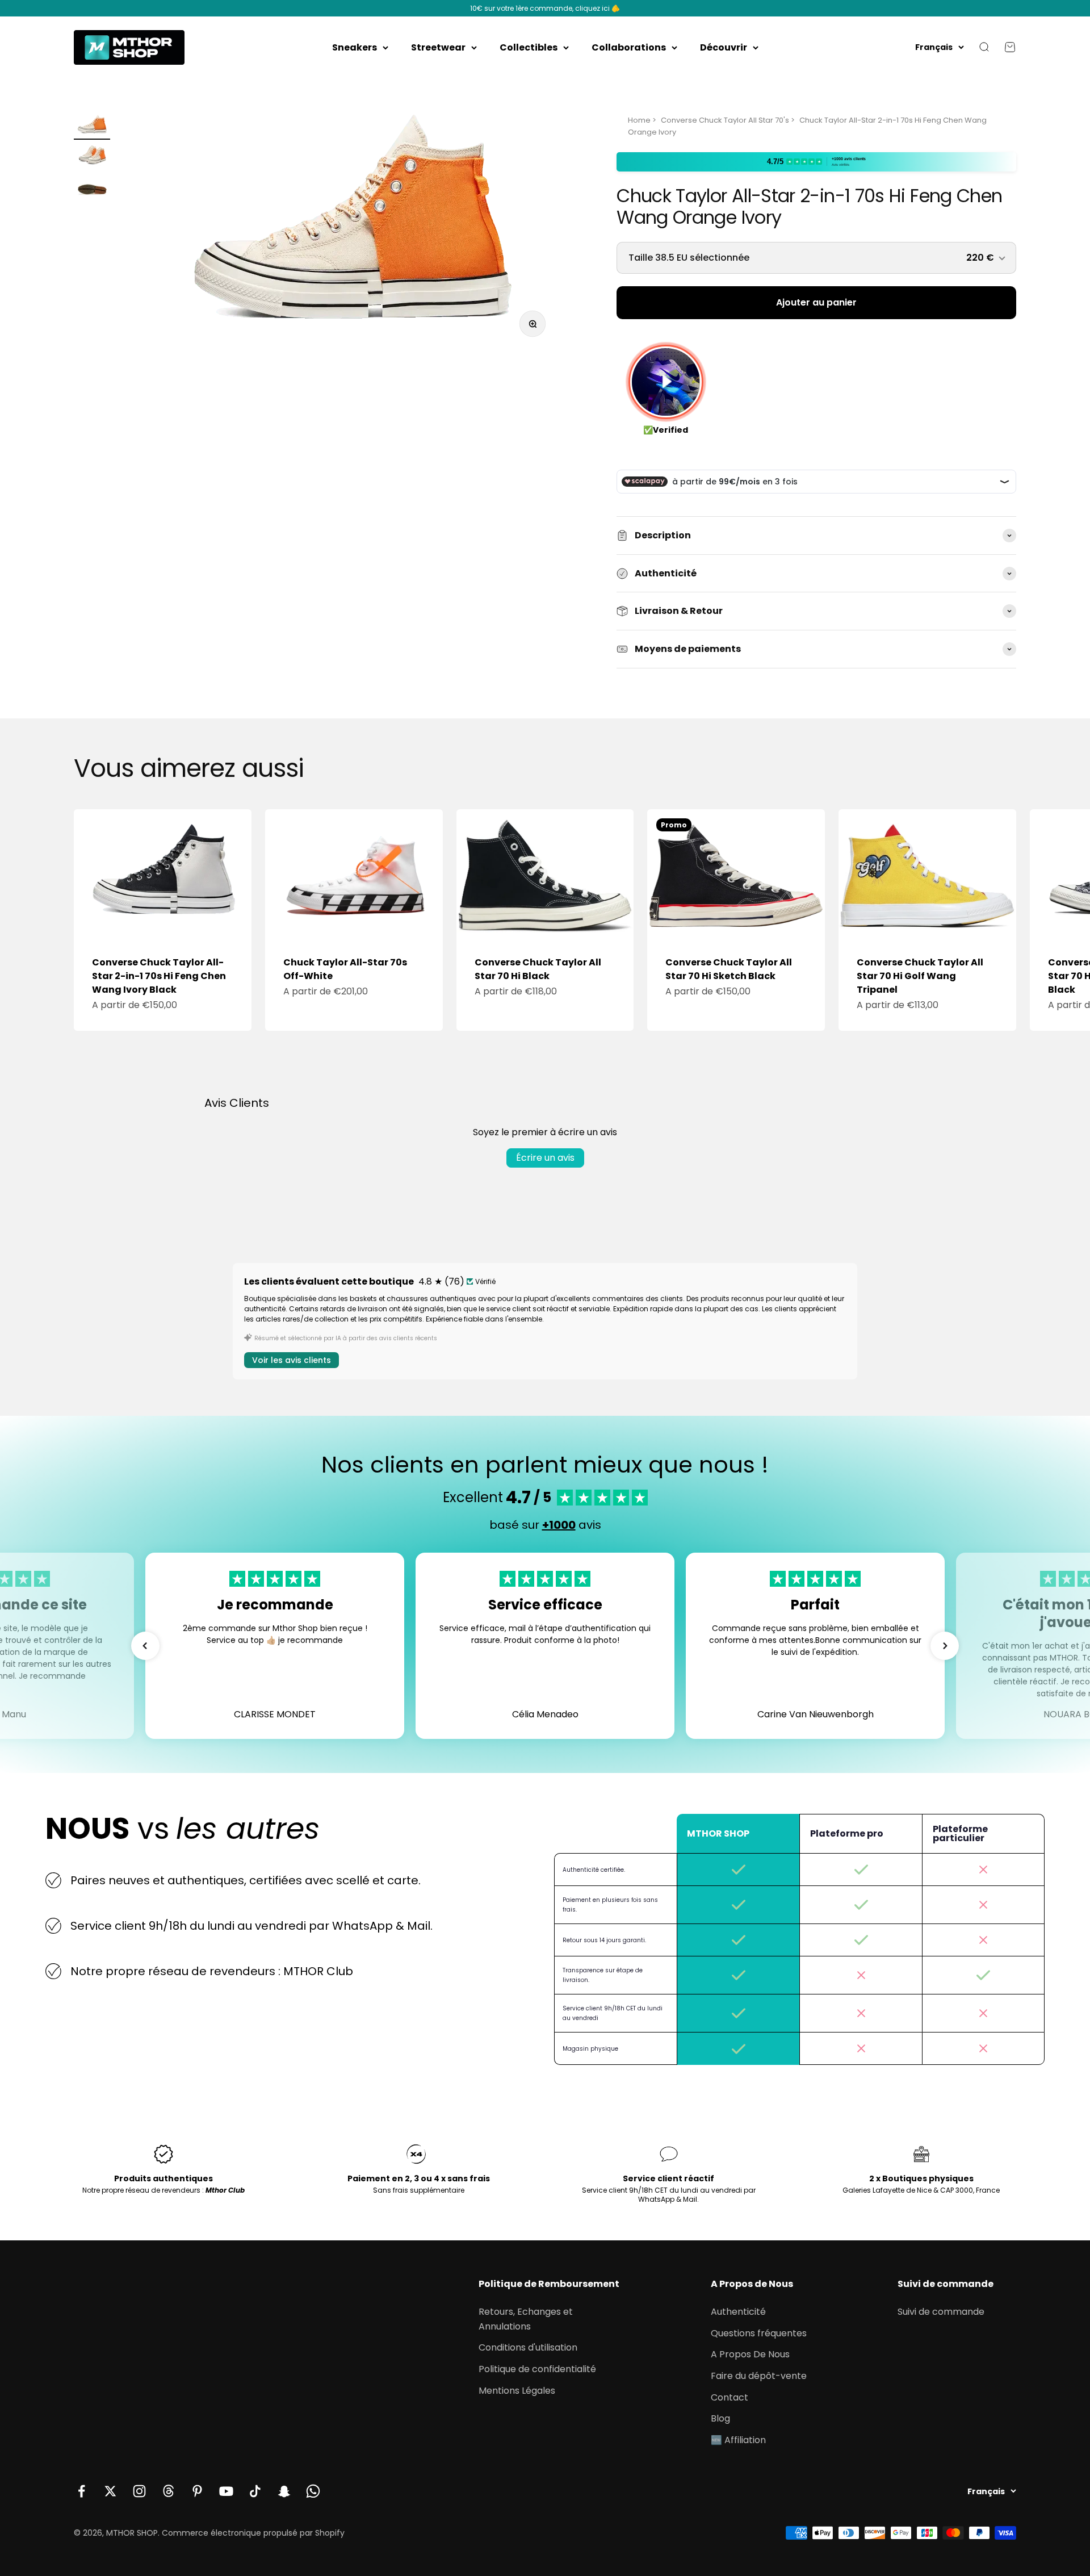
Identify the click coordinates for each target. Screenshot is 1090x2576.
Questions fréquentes (759, 2333)
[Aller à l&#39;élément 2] (92, 158)
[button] (145, 1646)
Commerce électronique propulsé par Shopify (253, 2533)
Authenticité (738, 2312)
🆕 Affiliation (738, 2440)
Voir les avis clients (292, 1360)
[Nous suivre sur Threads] (168, 2491)
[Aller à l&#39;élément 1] (92, 127)
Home (639, 120)
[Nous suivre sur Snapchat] (284, 2491)
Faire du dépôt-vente (759, 2376)
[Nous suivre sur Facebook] (81, 2491)
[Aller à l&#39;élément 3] (92, 189)
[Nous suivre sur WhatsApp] (313, 2491)
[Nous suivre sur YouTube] (226, 2491)
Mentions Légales (517, 2391)
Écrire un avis (545, 1158)
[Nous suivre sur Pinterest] (197, 2491)
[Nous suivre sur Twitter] (110, 2491)
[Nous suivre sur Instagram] (139, 2491)
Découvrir (724, 47)
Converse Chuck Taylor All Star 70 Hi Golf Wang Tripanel (920, 976)
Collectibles (529, 47)
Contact (730, 2397)
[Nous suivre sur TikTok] (255, 2491)
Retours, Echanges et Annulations (526, 2319)
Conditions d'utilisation (528, 2347)
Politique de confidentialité (537, 2369)
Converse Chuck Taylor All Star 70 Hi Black (538, 969)
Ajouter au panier (816, 302)
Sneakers (355, 47)
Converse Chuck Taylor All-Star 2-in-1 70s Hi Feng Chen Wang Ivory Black (159, 976)
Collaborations (629, 47)
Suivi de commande (941, 2312)
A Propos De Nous (750, 2354)
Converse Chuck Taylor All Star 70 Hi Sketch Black (729, 969)
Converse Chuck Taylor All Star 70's (725, 120)
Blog (720, 2418)
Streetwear (438, 47)
